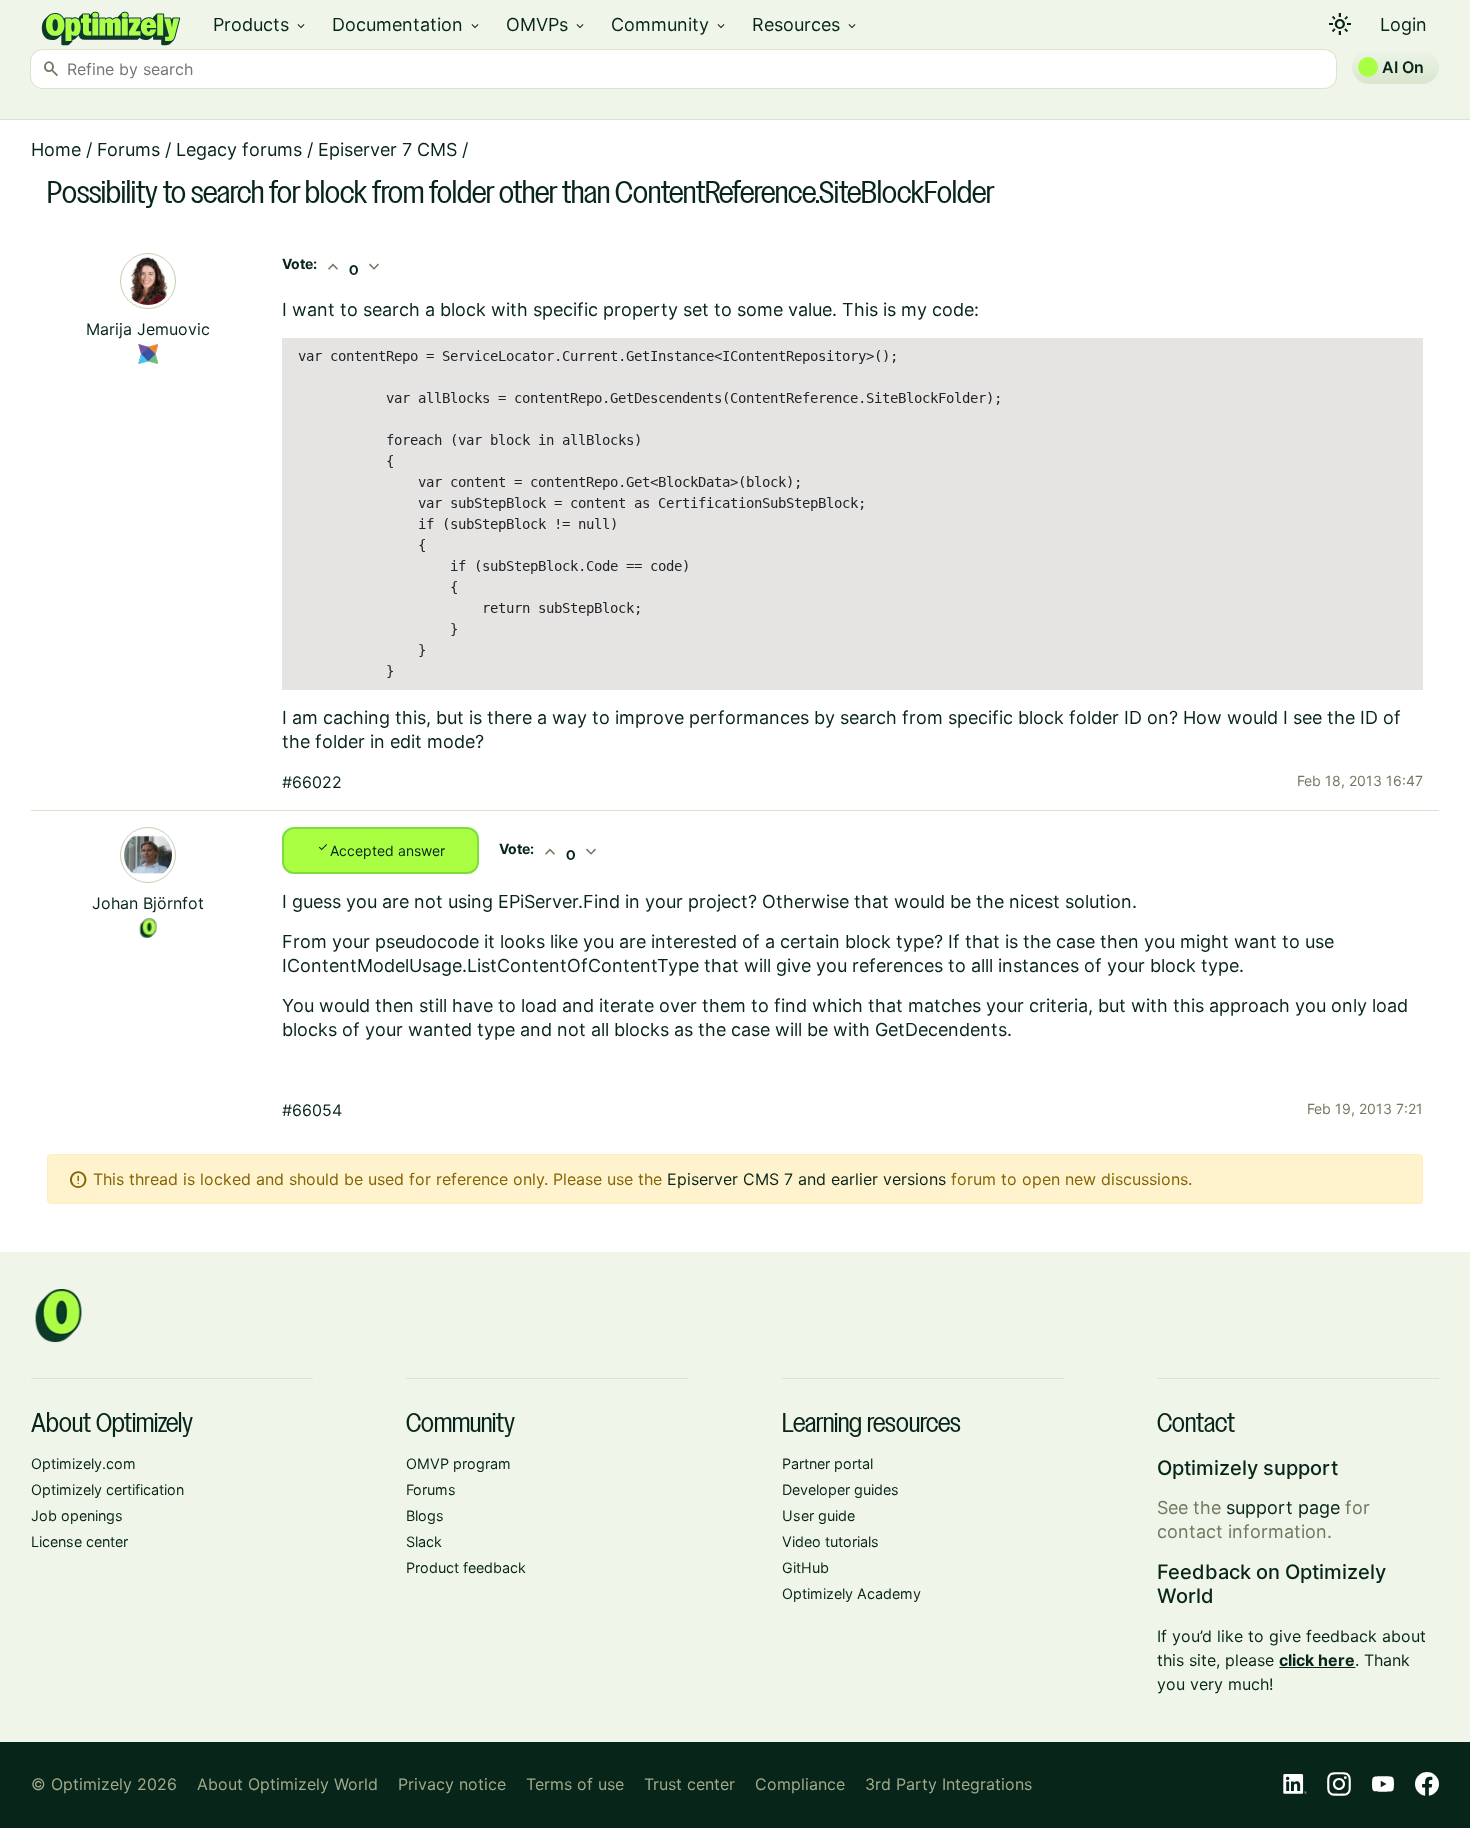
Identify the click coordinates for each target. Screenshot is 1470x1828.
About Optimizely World (287, 1784)
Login (1403, 24)
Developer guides (840, 1489)
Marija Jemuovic (148, 329)
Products (260, 24)
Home (56, 149)
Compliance (800, 1784)
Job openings (77, 1515)
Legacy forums (239, 149)
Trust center (689, 1784)
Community (669, 24)
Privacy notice (452, 1784)
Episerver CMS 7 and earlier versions (806, 1179)
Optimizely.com (83, 1463)
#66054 (312, 1110)
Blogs (425, 1515)
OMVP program (458, 1463)
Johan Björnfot (148, 903)
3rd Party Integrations (948, 1784)
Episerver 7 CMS (387, 149)
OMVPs (546, 24)
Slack (424, 1541)
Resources (805, 24)
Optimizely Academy (851, 1593)
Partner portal (827, 1463)
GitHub (805, 1567)
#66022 (312, 782)
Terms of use (575, 1784)
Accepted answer (380, 849)
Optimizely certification (107, 1489)
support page (1283, 1507)
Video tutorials (830, 1541)
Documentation (407, 24)
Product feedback (466, 1567)
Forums (128, 149)
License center (79, 1541)
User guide (818, 1515)
